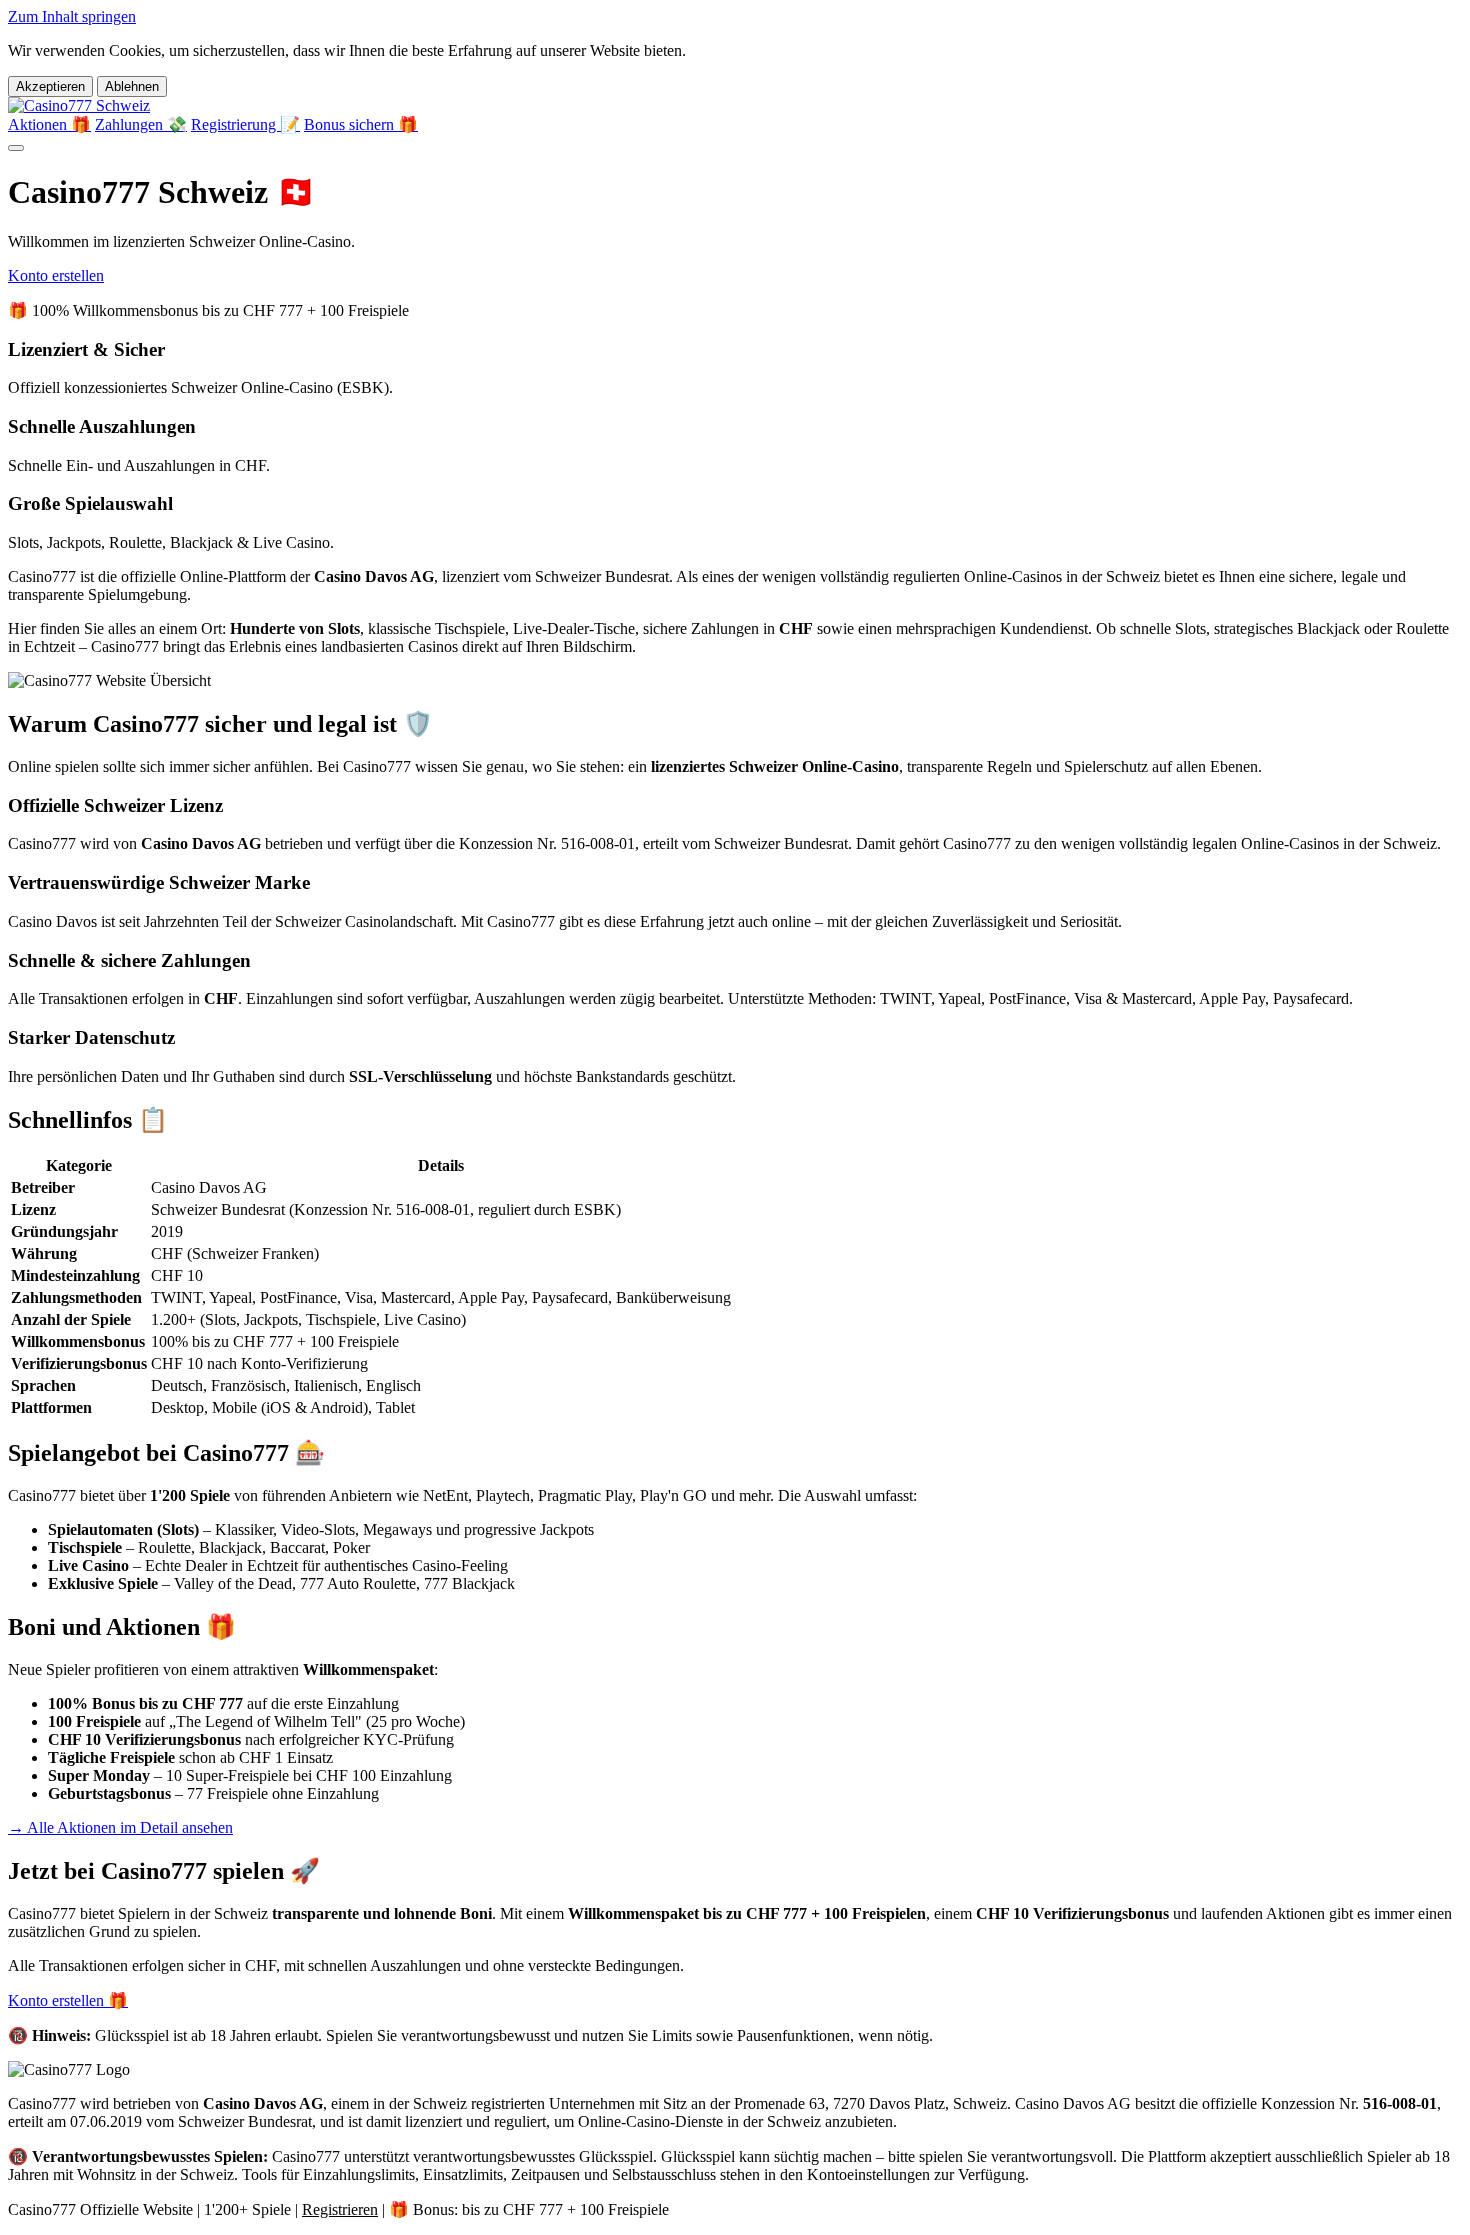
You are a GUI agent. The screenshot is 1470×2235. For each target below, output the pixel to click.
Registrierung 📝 (245, 124)
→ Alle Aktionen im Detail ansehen (120, 1827)
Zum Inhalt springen (72, 16)
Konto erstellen (56, 275)
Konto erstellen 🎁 (68, 2000)
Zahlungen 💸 (141, 124)
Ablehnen (132, 86)
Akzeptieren (50, 86)
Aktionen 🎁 (49, 124)
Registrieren (340, 2209)
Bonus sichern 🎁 (361, 124)
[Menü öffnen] (16, 148)
